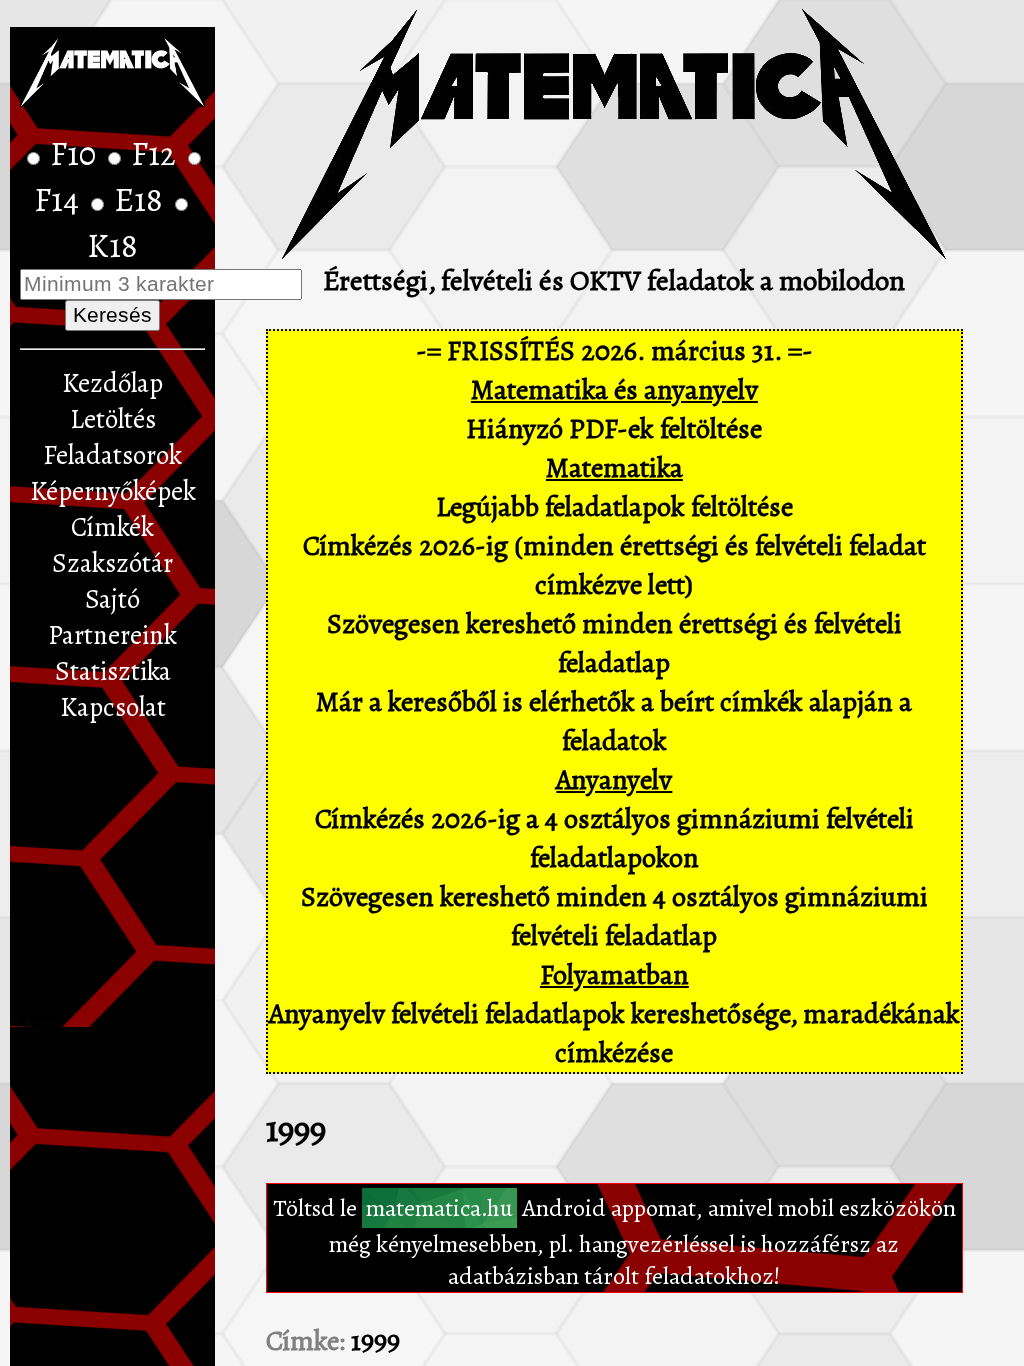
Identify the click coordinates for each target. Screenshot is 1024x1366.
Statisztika (113, 671)
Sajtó (112, 599)
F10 (76, 154)
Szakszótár (112, 563)
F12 (157, 154)
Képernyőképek (113, 491)
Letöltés (113, 419)
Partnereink (112, 635)
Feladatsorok (112, 455)
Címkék (112, 527)
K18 (112, 246)
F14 (60, 200)
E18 (142, 200)
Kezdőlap (112, 383)
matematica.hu (439, 1208)
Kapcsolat (113, 707)
